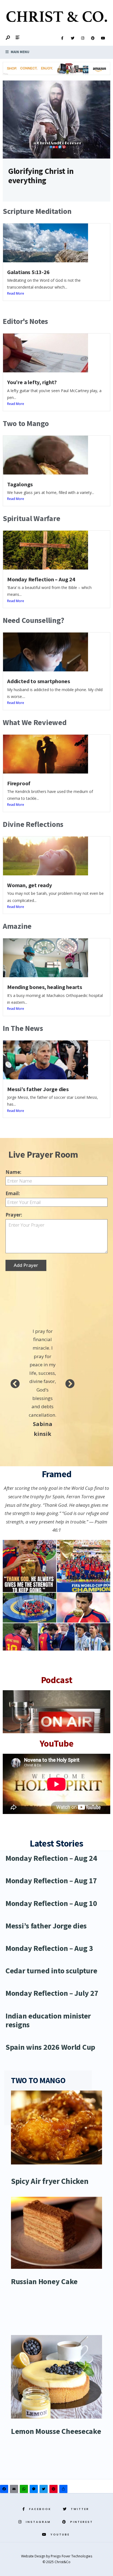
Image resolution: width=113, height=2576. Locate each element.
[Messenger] (35, 2490)
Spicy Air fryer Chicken (50, 2181)
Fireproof (19, 783)
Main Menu (20, 52)
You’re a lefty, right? (32, 382)
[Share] (64, 2490)
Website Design (34, 2556)
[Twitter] (72, 38)
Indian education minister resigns (48, 2020)
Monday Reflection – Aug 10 (51, 1903)
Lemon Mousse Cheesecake (56, 2431)
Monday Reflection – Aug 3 (49, 1948)
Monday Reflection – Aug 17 (51, 1881)
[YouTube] (103, 38)
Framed (57, 1474)
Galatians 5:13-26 (28, 272)
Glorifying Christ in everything (41, 176)
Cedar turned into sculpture (51, 1971)
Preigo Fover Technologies (71, 2556)
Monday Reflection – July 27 (52, 1993)
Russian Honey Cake (44, 2281)
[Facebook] (62, 38)
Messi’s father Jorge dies (38, 1089)
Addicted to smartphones (39, 681)
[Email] (15, 2490)
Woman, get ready (30, 885)
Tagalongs (20, 484)
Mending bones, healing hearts (45, 987)
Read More (16, 293)
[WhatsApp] (25, 2490)
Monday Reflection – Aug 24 (41, 579)
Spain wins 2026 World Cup (50, 2047)
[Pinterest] (93, 38)
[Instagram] (83, 38)
